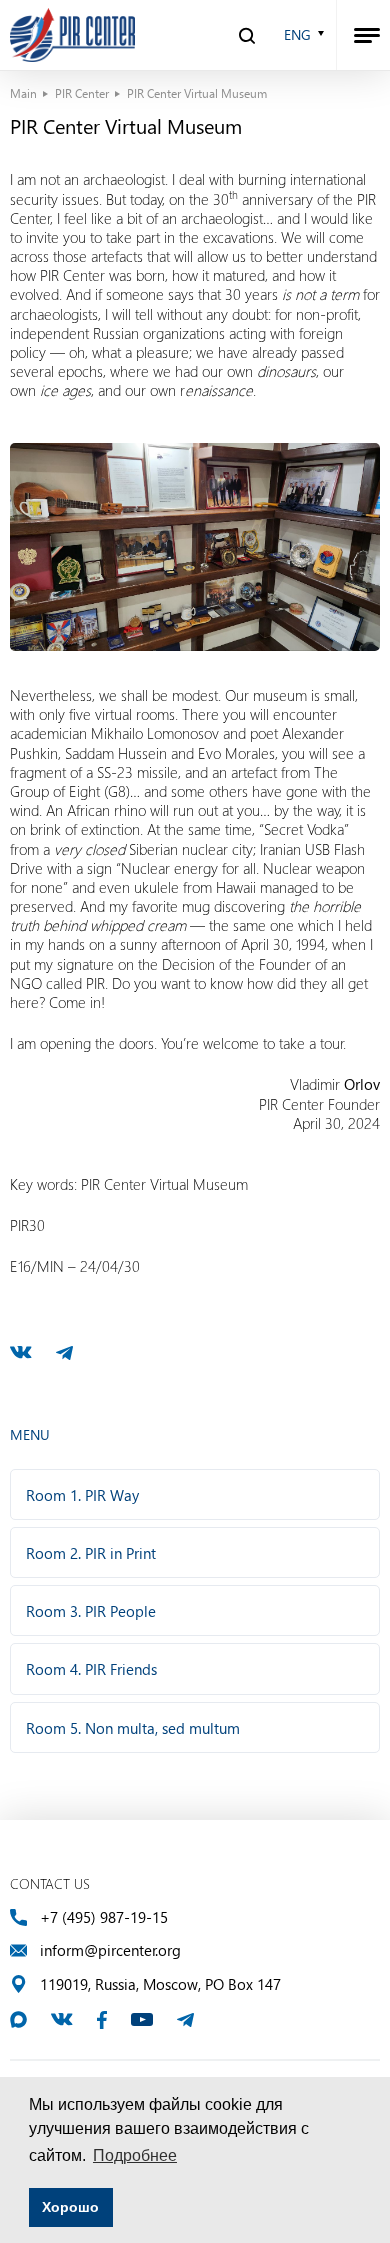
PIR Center (82, 93)
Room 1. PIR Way (82, 1495)
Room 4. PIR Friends (91, 1669)
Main (23, 93)
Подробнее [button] (135, 2155)
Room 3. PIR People (91, 1611)
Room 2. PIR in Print (91, 1553)
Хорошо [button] (70, 2207)
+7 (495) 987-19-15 (104, 1917)
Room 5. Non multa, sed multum (133, 1728)
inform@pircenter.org (110, 1950)
